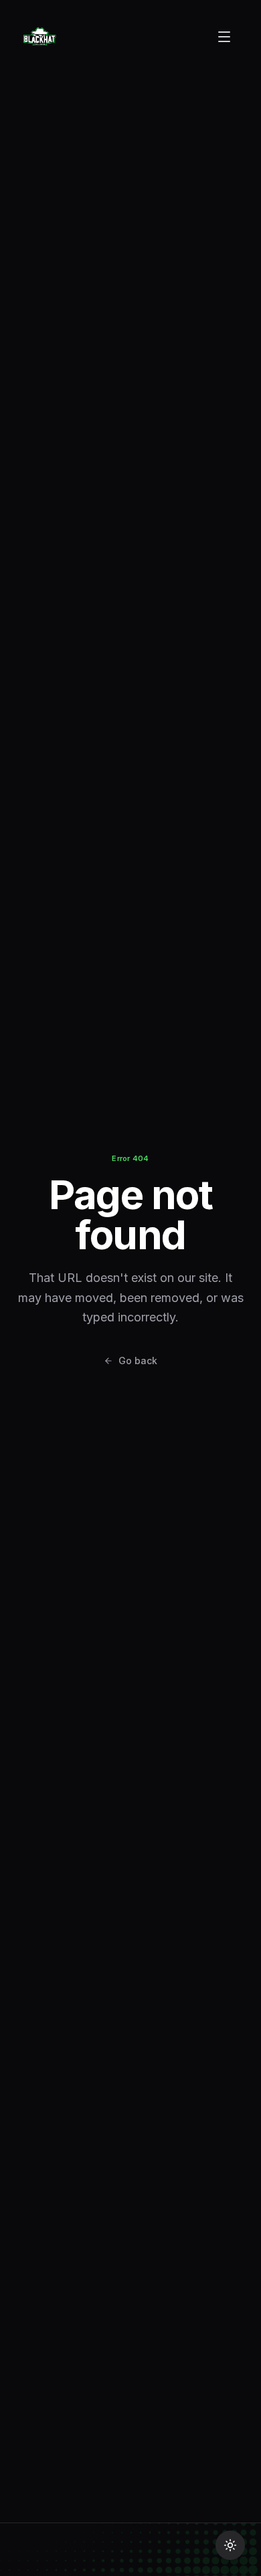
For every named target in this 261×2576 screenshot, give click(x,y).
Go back (138, 1361)
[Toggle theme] (230, 2545)
